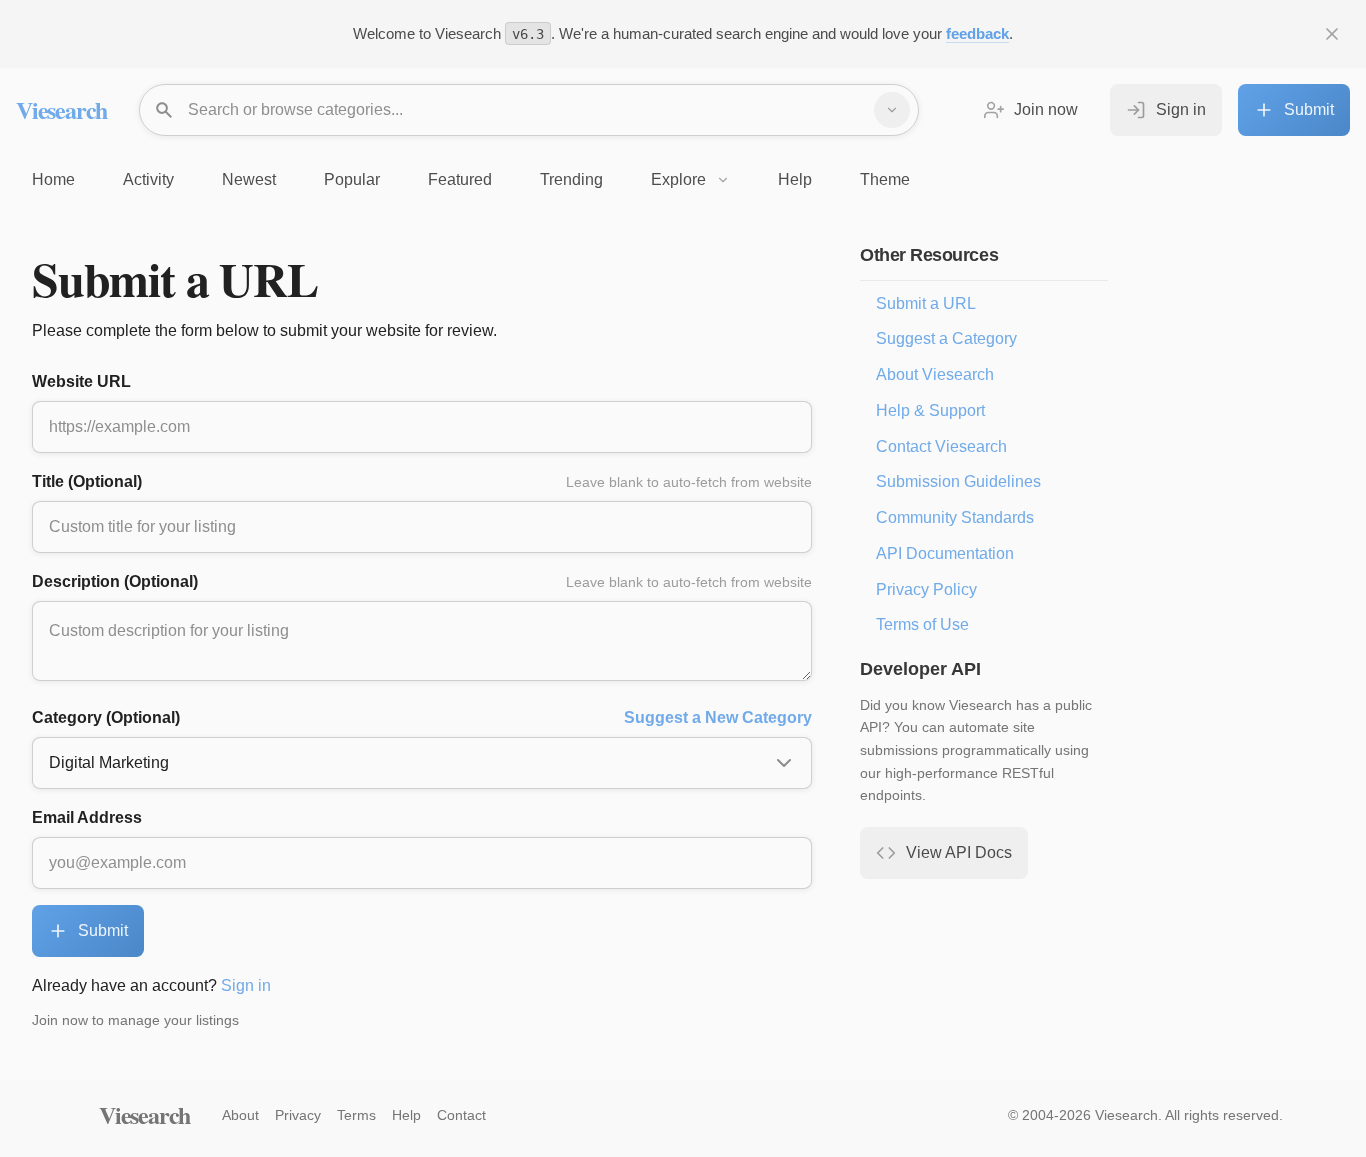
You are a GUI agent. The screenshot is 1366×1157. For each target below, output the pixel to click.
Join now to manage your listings (135, 1020)
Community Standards (955, 517)
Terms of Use (922, 624)
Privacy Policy (926, 589)
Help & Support (930, 410)
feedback (977, 33)
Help (406, 1115)
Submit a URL (926, 303)
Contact (461, 1115)
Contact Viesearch (941, 446)
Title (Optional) (422, 481)
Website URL (81, 381)
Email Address (87, 817)
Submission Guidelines (958, 481)
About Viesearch (935, 374)
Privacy (298, 1115)
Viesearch (61, 109)
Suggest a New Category (718, 717)
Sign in (246, 985)
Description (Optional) (422, 581)
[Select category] (892, 110)
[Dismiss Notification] (1332, 34)
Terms (356, 1115)
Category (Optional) (422, 717)
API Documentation (945, 553)
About (240, 1115)
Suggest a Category (946, 338)
